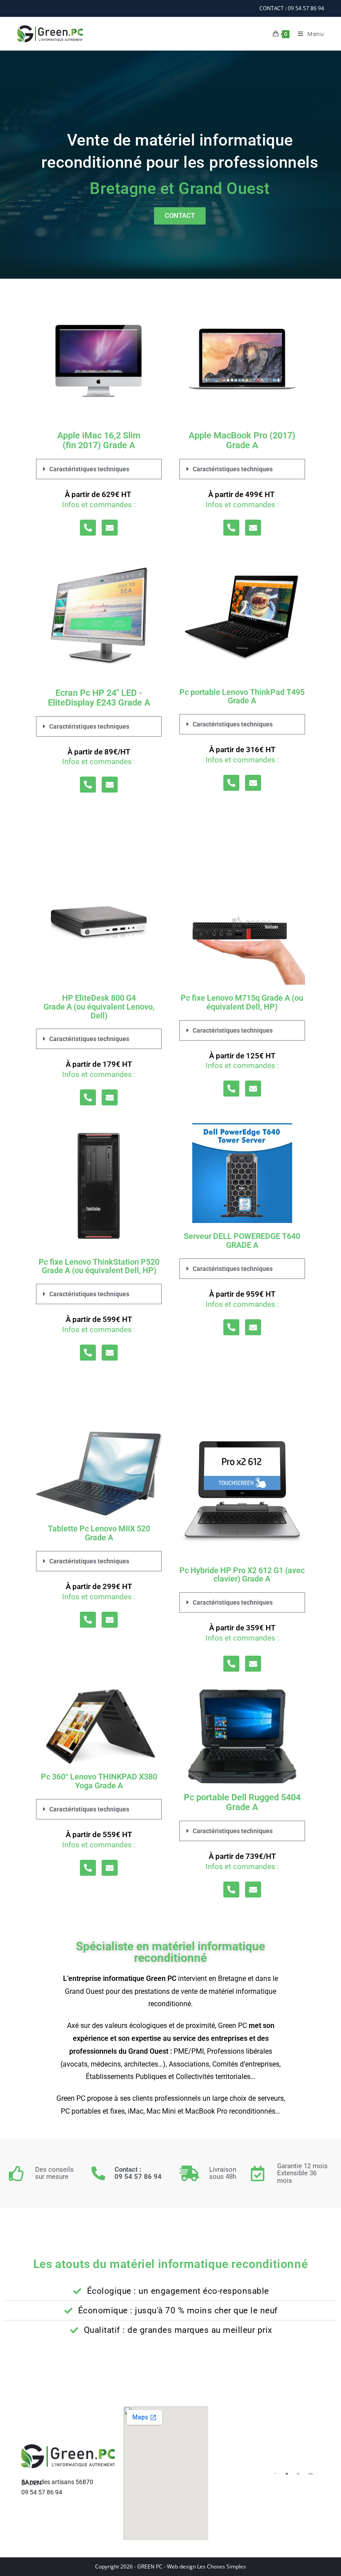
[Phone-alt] (88, 528)
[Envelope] (110, 528)
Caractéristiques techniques (89, 469)
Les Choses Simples (222, 2566)
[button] (99, 469)
